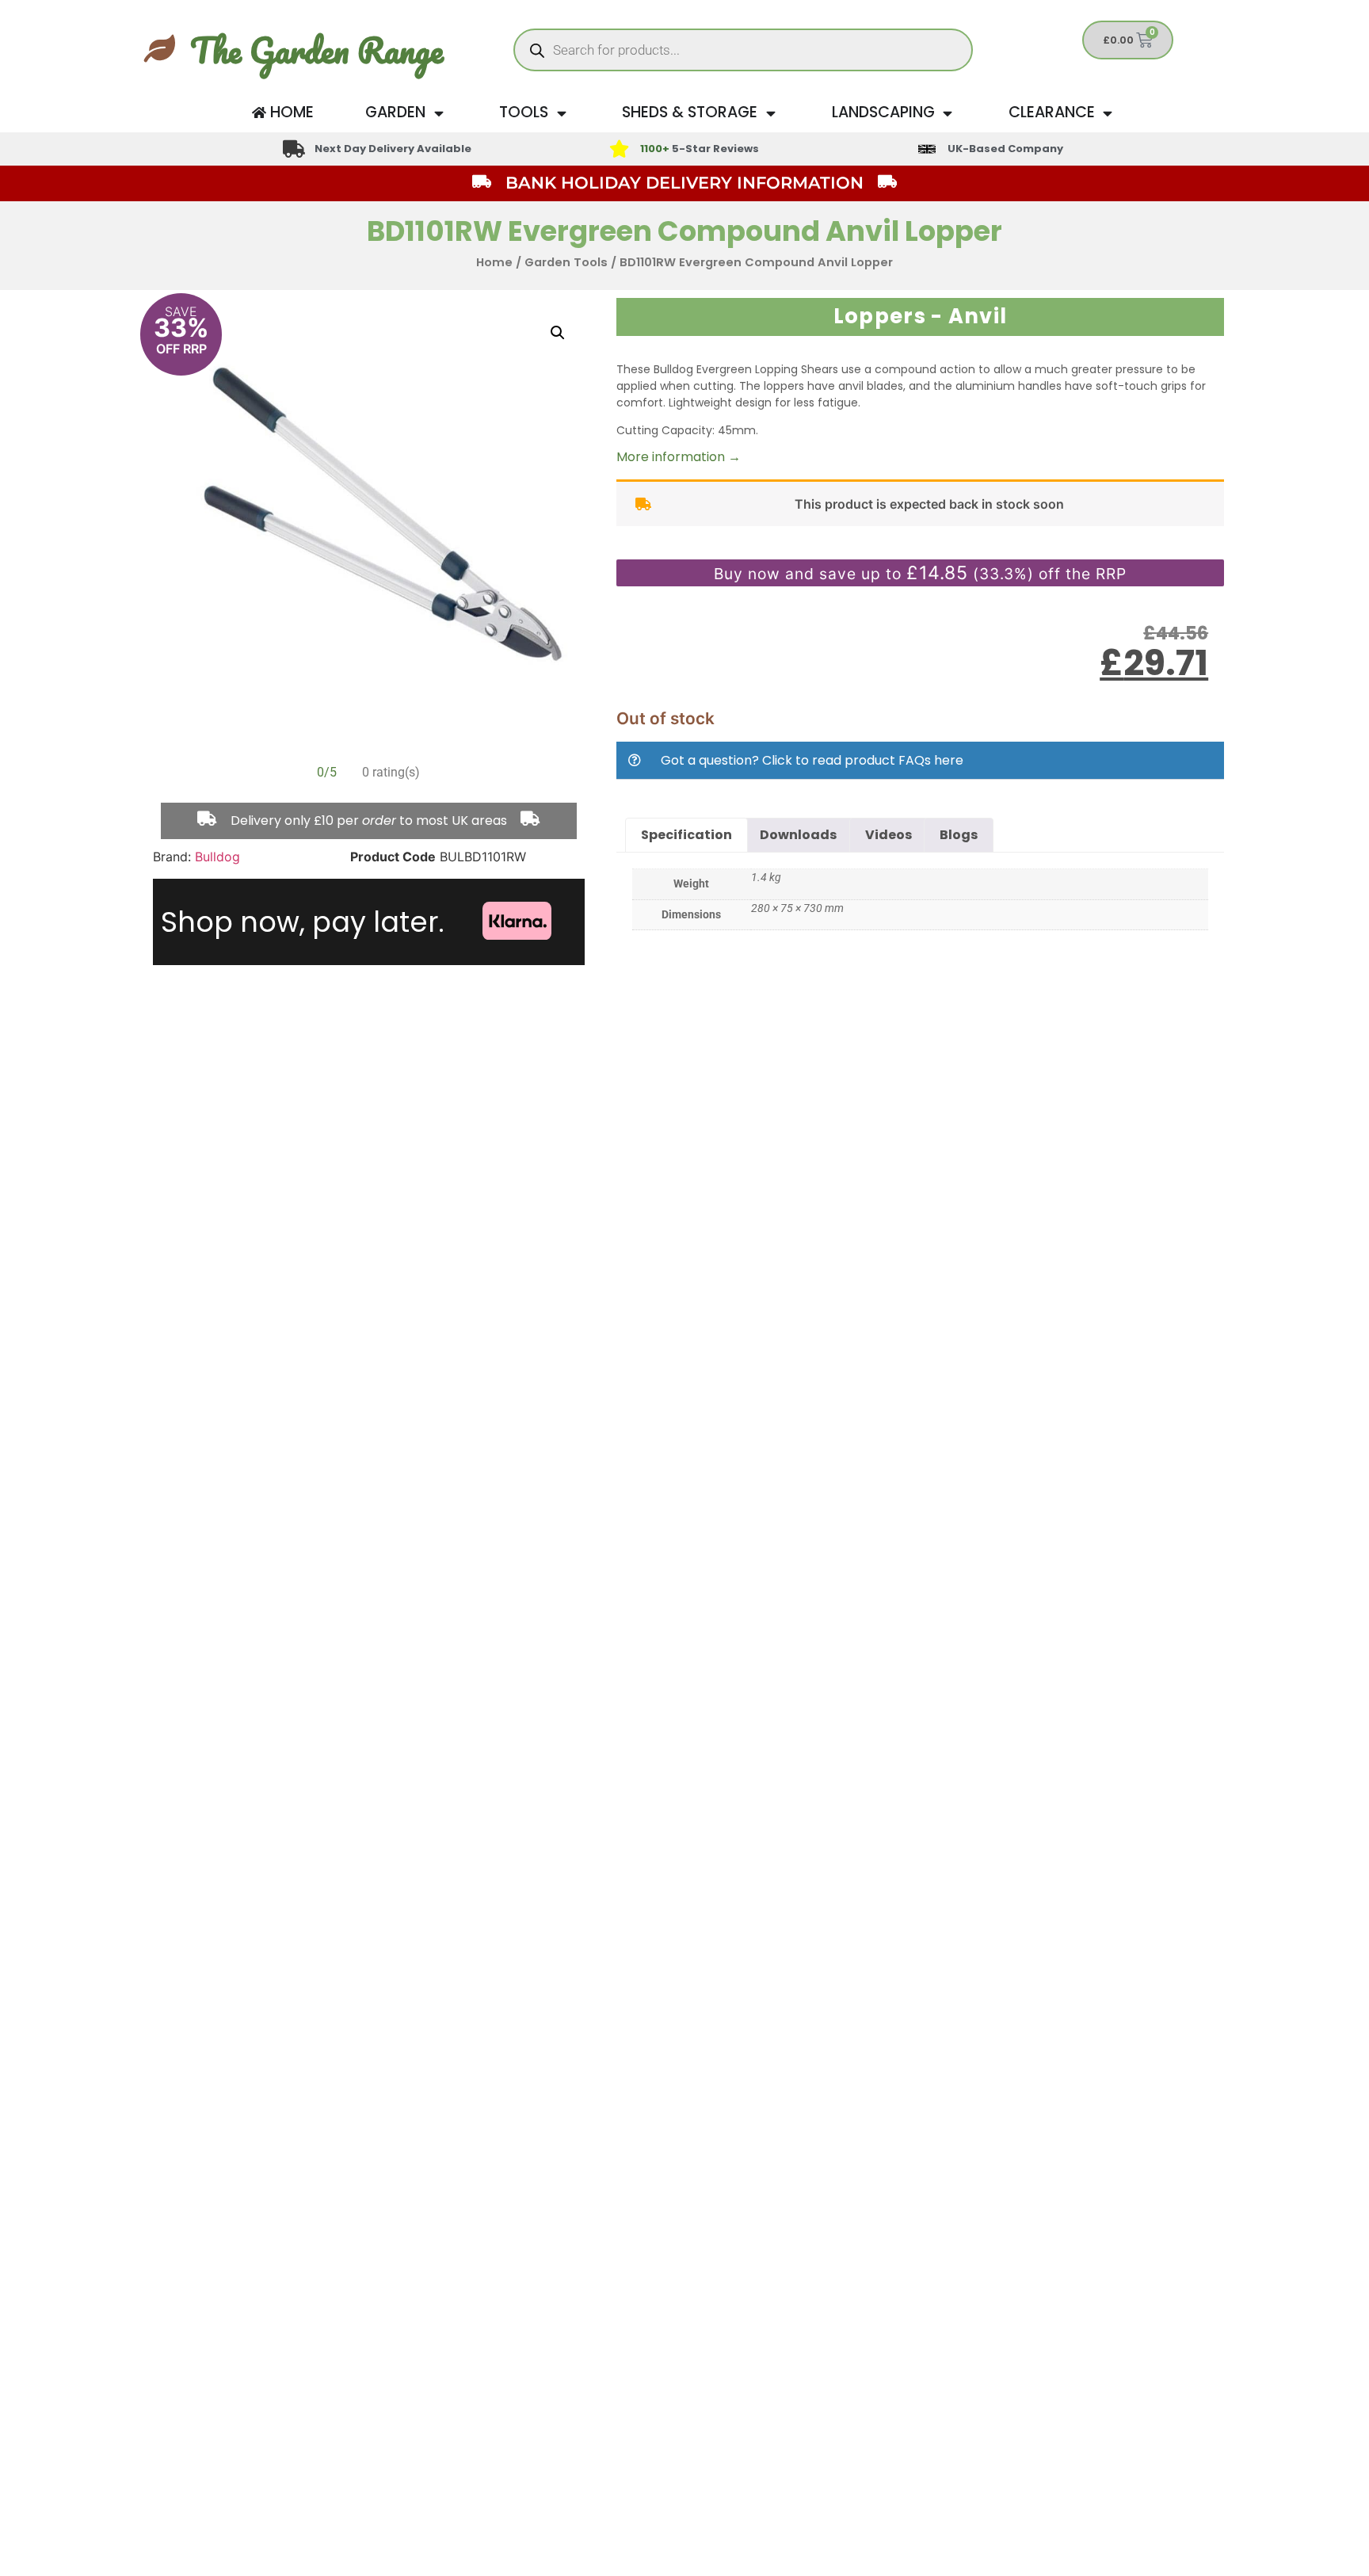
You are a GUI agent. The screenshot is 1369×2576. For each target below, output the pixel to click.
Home (494, 262)
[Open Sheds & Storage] (770, 113)
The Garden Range (317, 50)
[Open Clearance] (1108, 113)
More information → (679, 457)
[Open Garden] (439, 113)
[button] (558, 333)
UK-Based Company (1005, 149)
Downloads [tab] (798, 835)
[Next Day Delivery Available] (294, 149)
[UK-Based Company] (927, 149)
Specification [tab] (686, 835)
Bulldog (217, 857)
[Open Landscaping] (948, 113)
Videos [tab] (889, 835)
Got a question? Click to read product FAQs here (812, 760)
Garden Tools (566, 262)
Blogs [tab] (959, 835)
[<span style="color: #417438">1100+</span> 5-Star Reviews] (619, 149)
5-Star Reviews (700, 149)
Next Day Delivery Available (393, 149)
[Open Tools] (561, 113)
